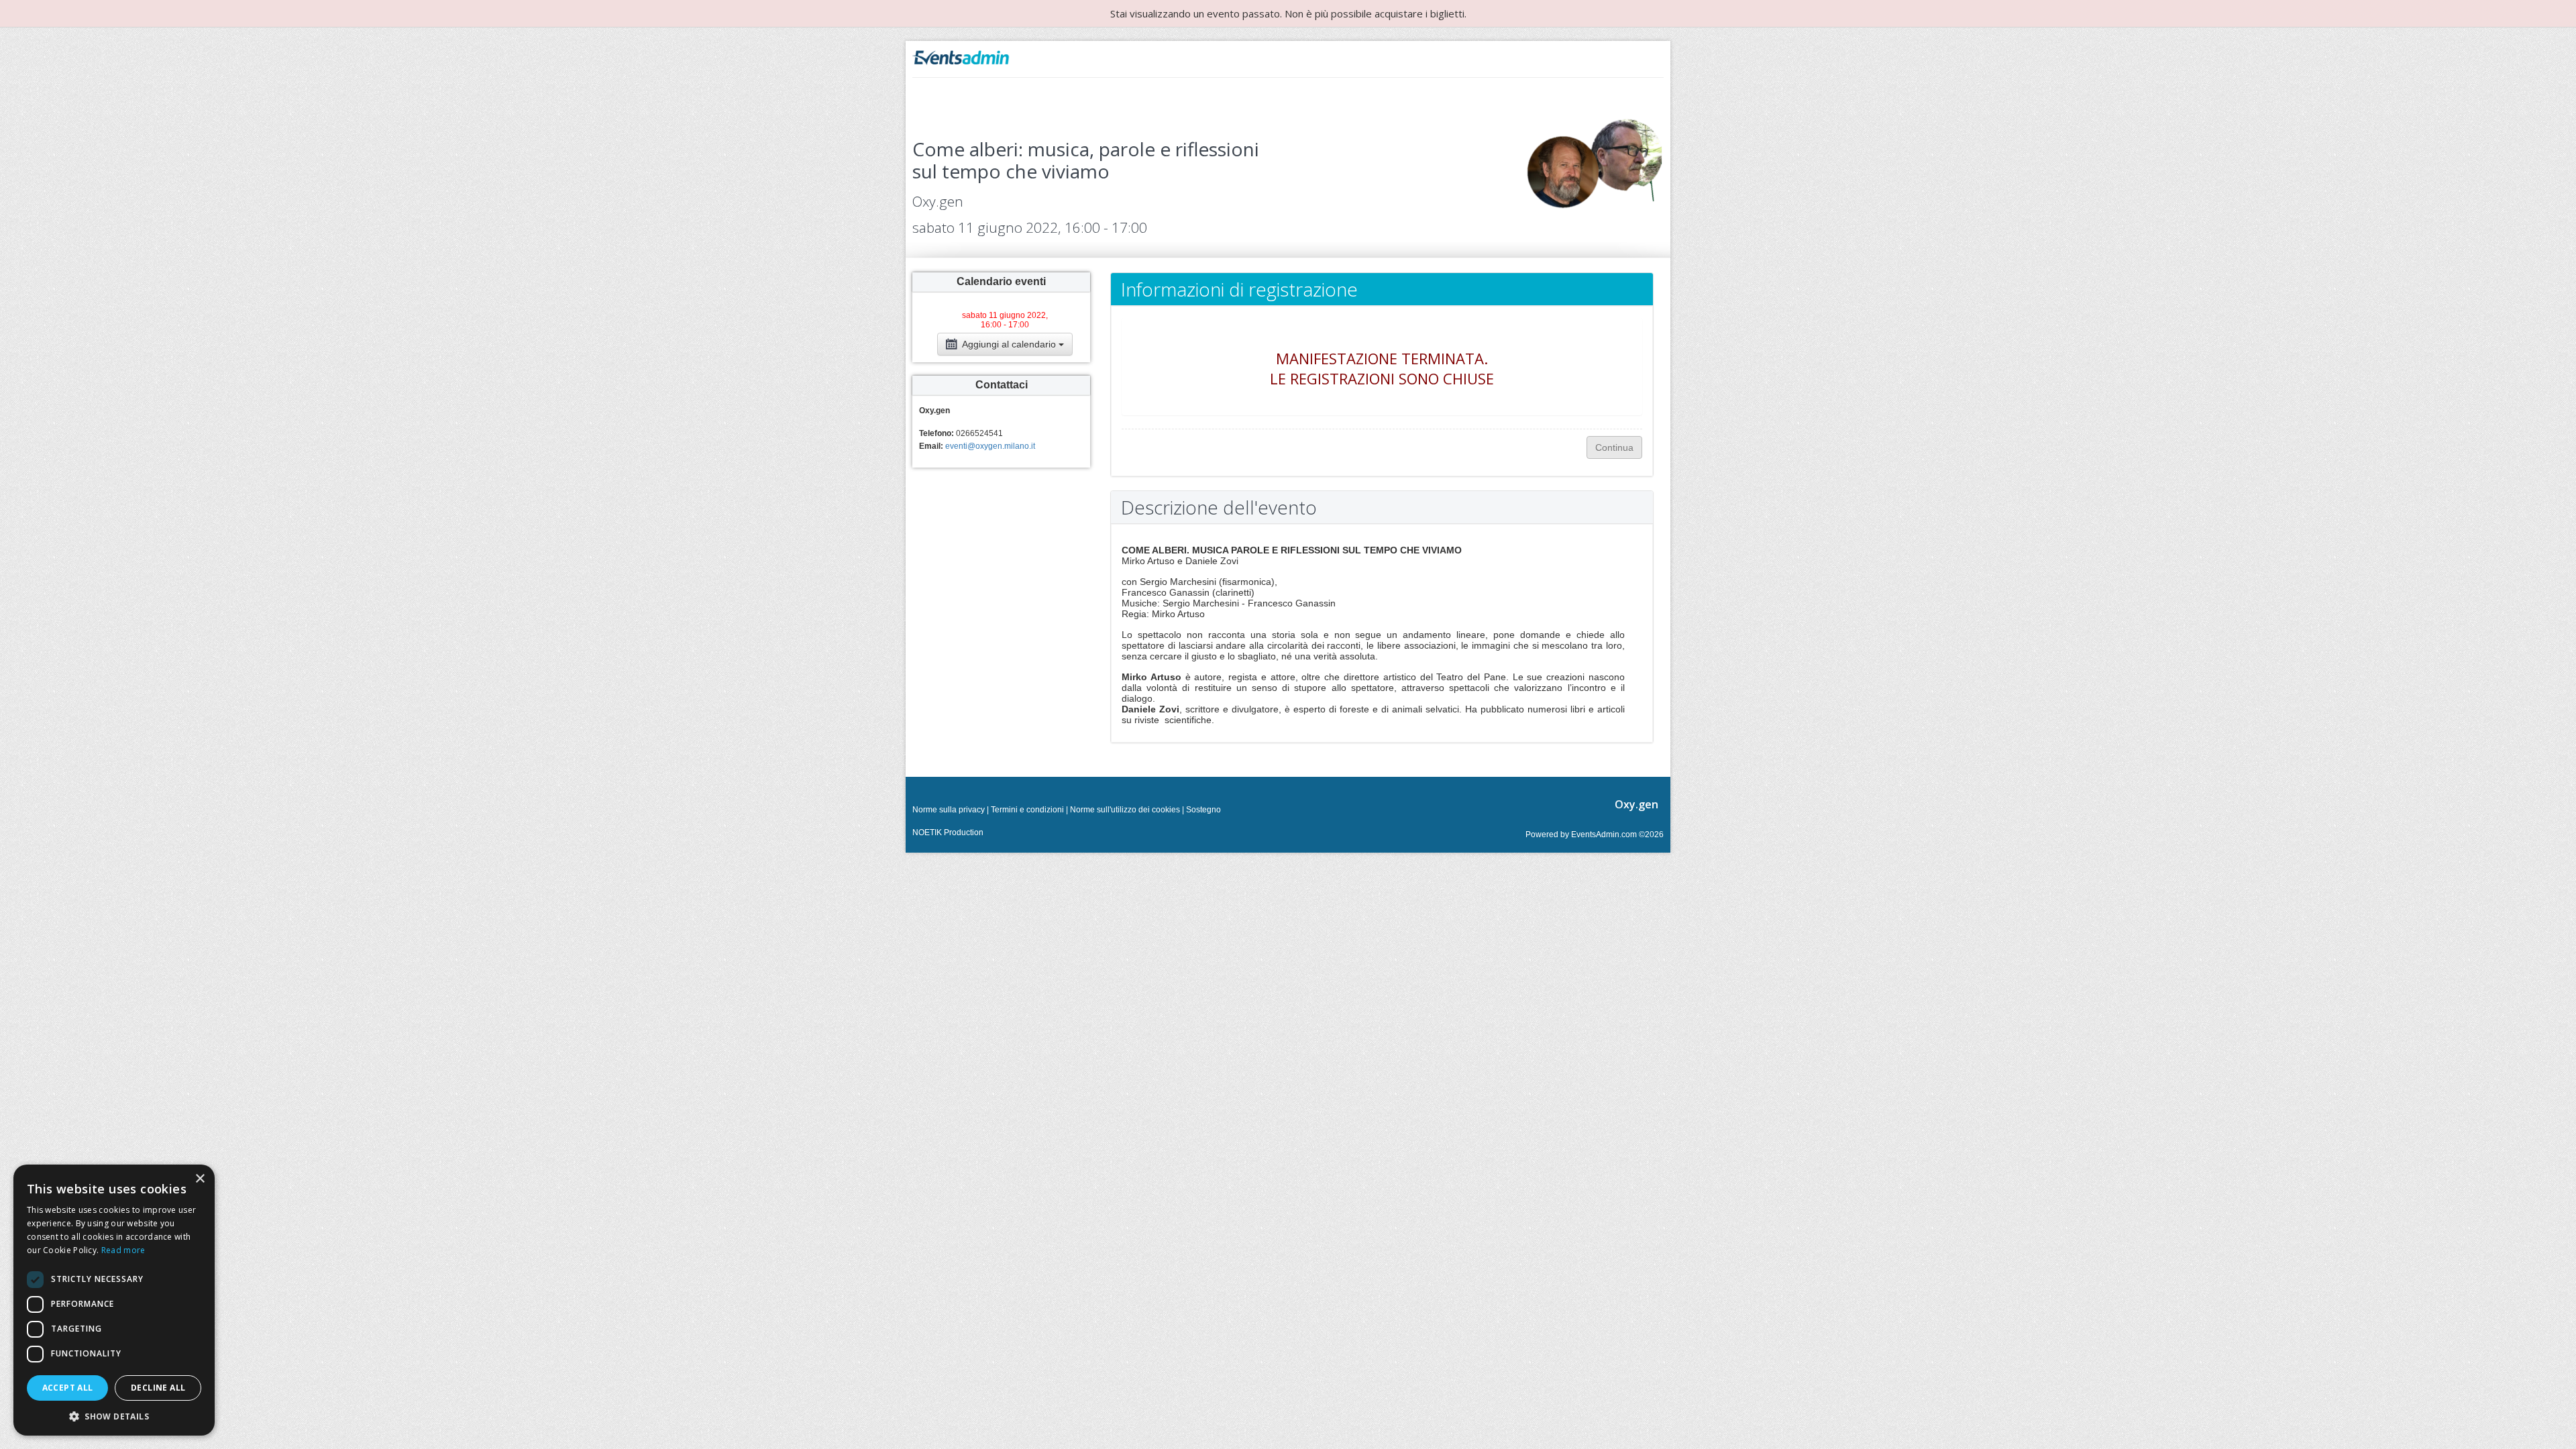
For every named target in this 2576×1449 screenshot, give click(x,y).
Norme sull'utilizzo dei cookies (1125, 810)
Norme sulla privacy (949, 810)
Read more (123, 1250)
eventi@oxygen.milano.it (990, 446)
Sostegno (1203, 810)
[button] (114, 1416)
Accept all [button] (68, 1388)
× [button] (200, 1179)
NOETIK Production (948, 833)
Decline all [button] (158, 1388)
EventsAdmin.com (1604, 835)
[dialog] (114, 1300)
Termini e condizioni (1027, 810)
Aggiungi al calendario (1009, 344)
